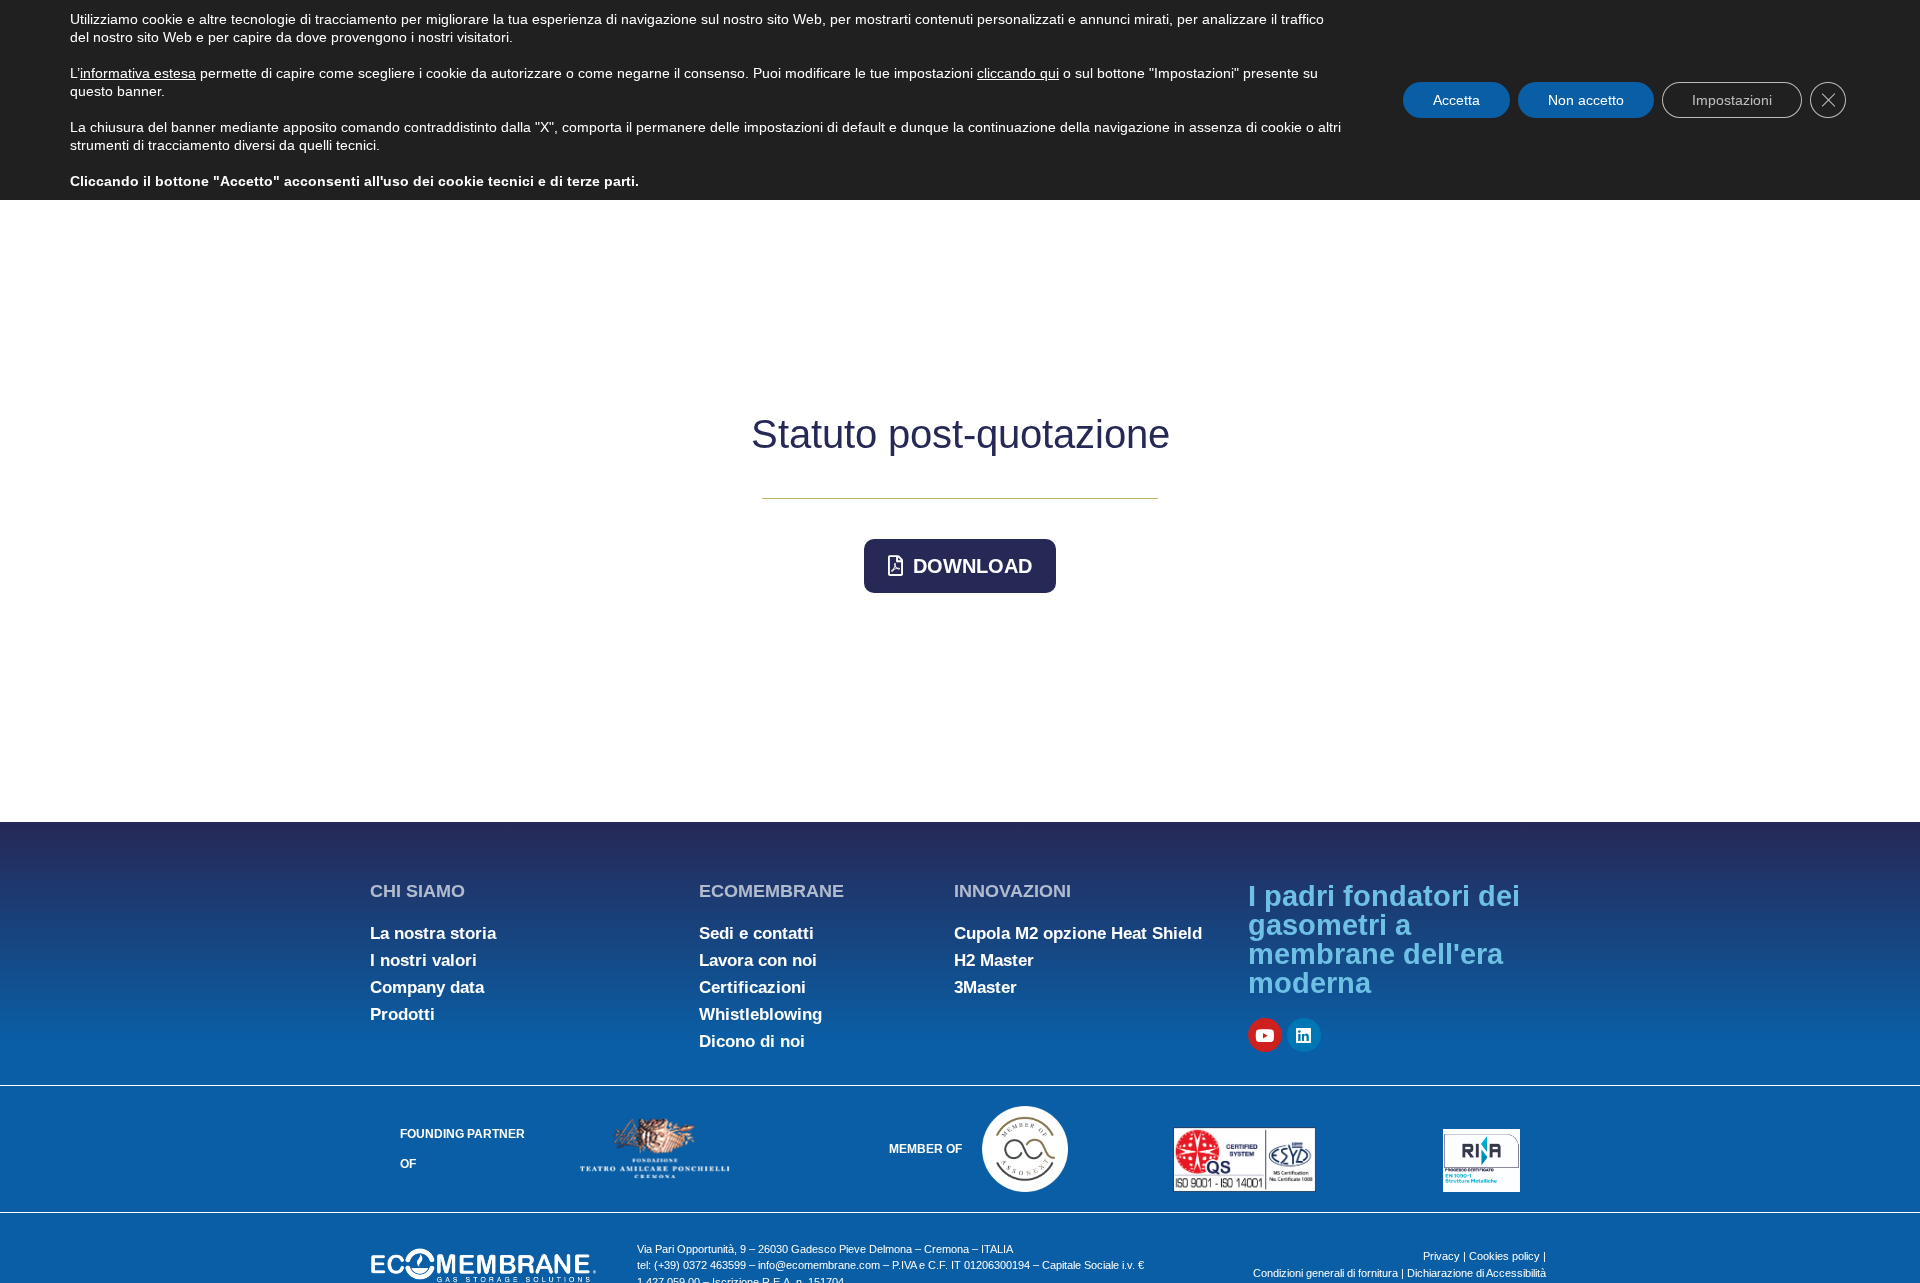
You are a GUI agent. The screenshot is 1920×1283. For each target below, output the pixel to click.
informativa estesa (138, 73)
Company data (427, 987)
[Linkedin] (1304, 1035)
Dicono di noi (752, 1041)
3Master (985, 987)
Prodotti (402, 1014)
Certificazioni (752, 987)
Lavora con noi (758, 960)
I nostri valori (423, 960)
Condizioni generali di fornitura (1327, 1273)
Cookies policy (1504, 1256)
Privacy (1441, 1256)
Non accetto (1586, 100)
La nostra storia (433, 933)
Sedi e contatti (756, 933)
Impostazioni (1732, 100)
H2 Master (994, 960)
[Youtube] (1265, 1035)
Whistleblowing (760, 1014)
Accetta (1456, 100)
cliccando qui (1018, 73)
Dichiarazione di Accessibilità (1476, 1273)
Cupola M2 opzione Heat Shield (1078, 933)
